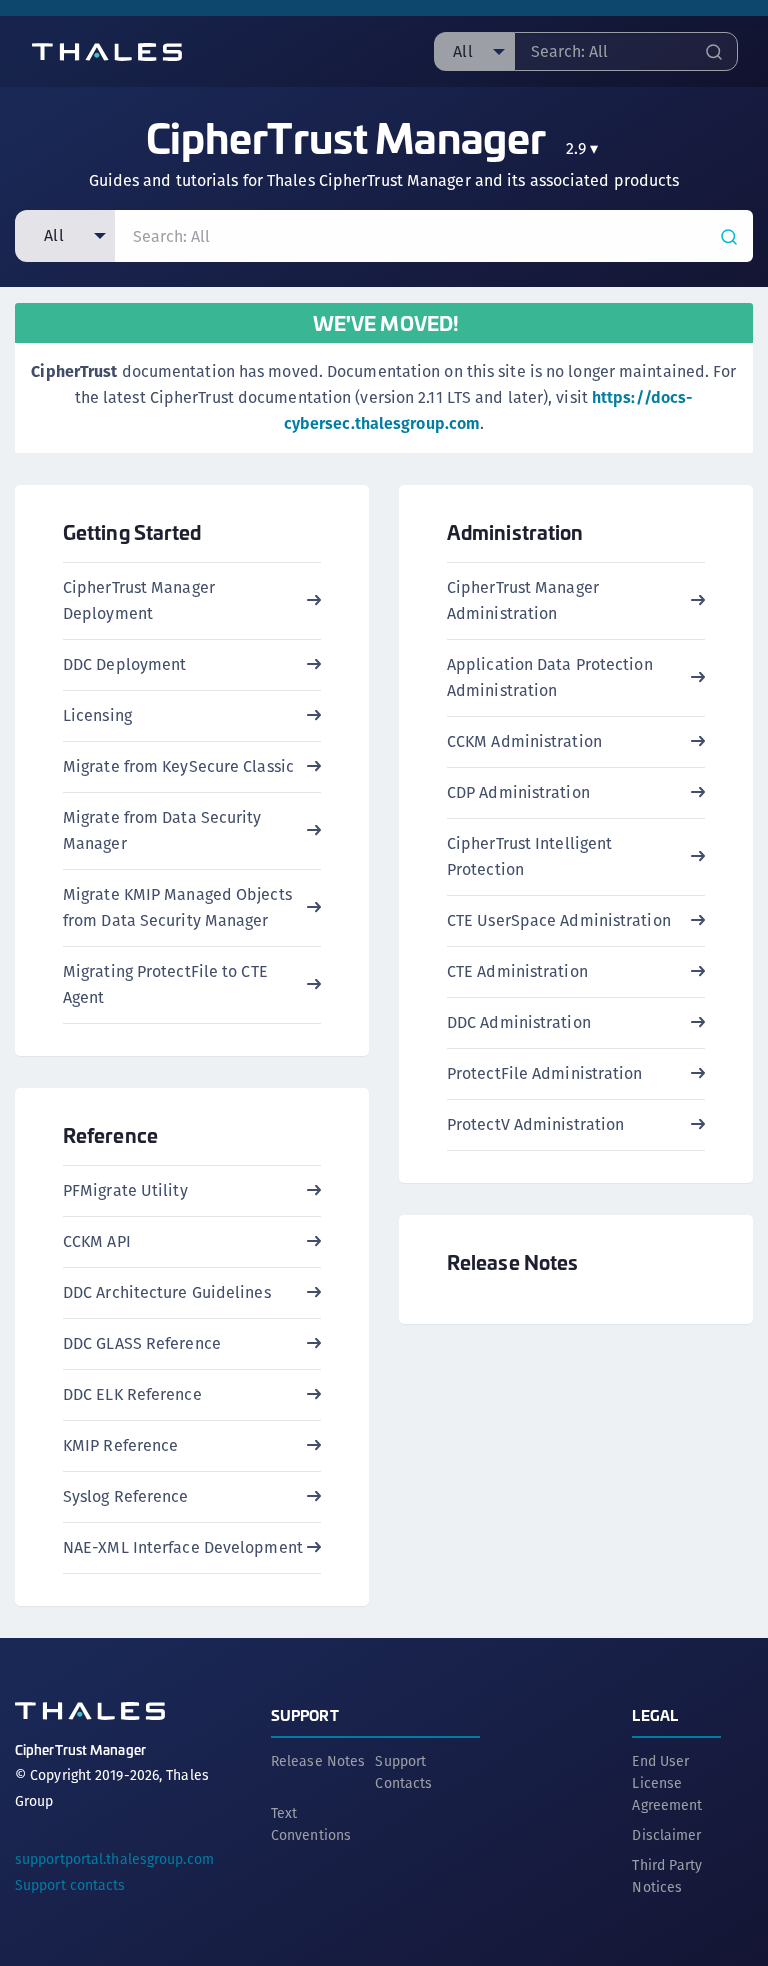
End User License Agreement (667, 1783)
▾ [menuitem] (582, 148)
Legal (655, 1714)
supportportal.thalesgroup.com (114, 1859)
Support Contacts (403, 1772)
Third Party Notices (667, 1876)
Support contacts (70, 1885)
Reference (110, 1134)
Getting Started (132, 531)
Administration (515, 531)
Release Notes (512, 1261)
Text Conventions (311, 1824)
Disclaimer (666, 1835)
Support (305, 1714)
